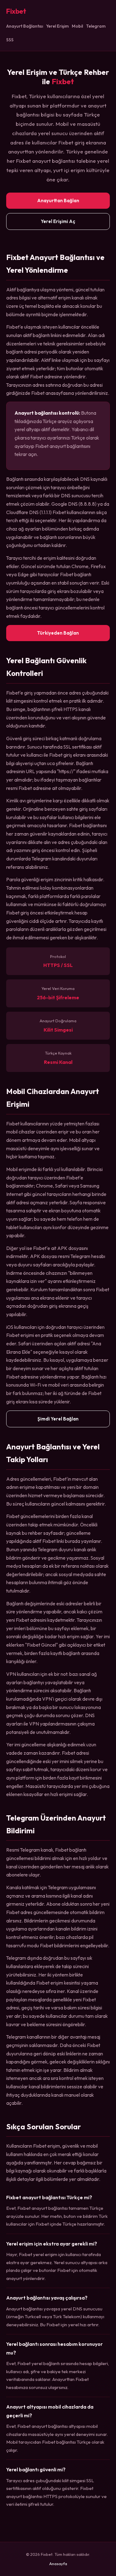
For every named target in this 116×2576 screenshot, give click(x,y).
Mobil (77, 26)
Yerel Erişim (57, 26)
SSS (10, 40)
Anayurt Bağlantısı (25, 26)
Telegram (96, 26)
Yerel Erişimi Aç (58, 221)
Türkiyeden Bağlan (58, 633)
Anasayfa (58, 2564)
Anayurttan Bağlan (58, 201)
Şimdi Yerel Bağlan (58, 1419)
